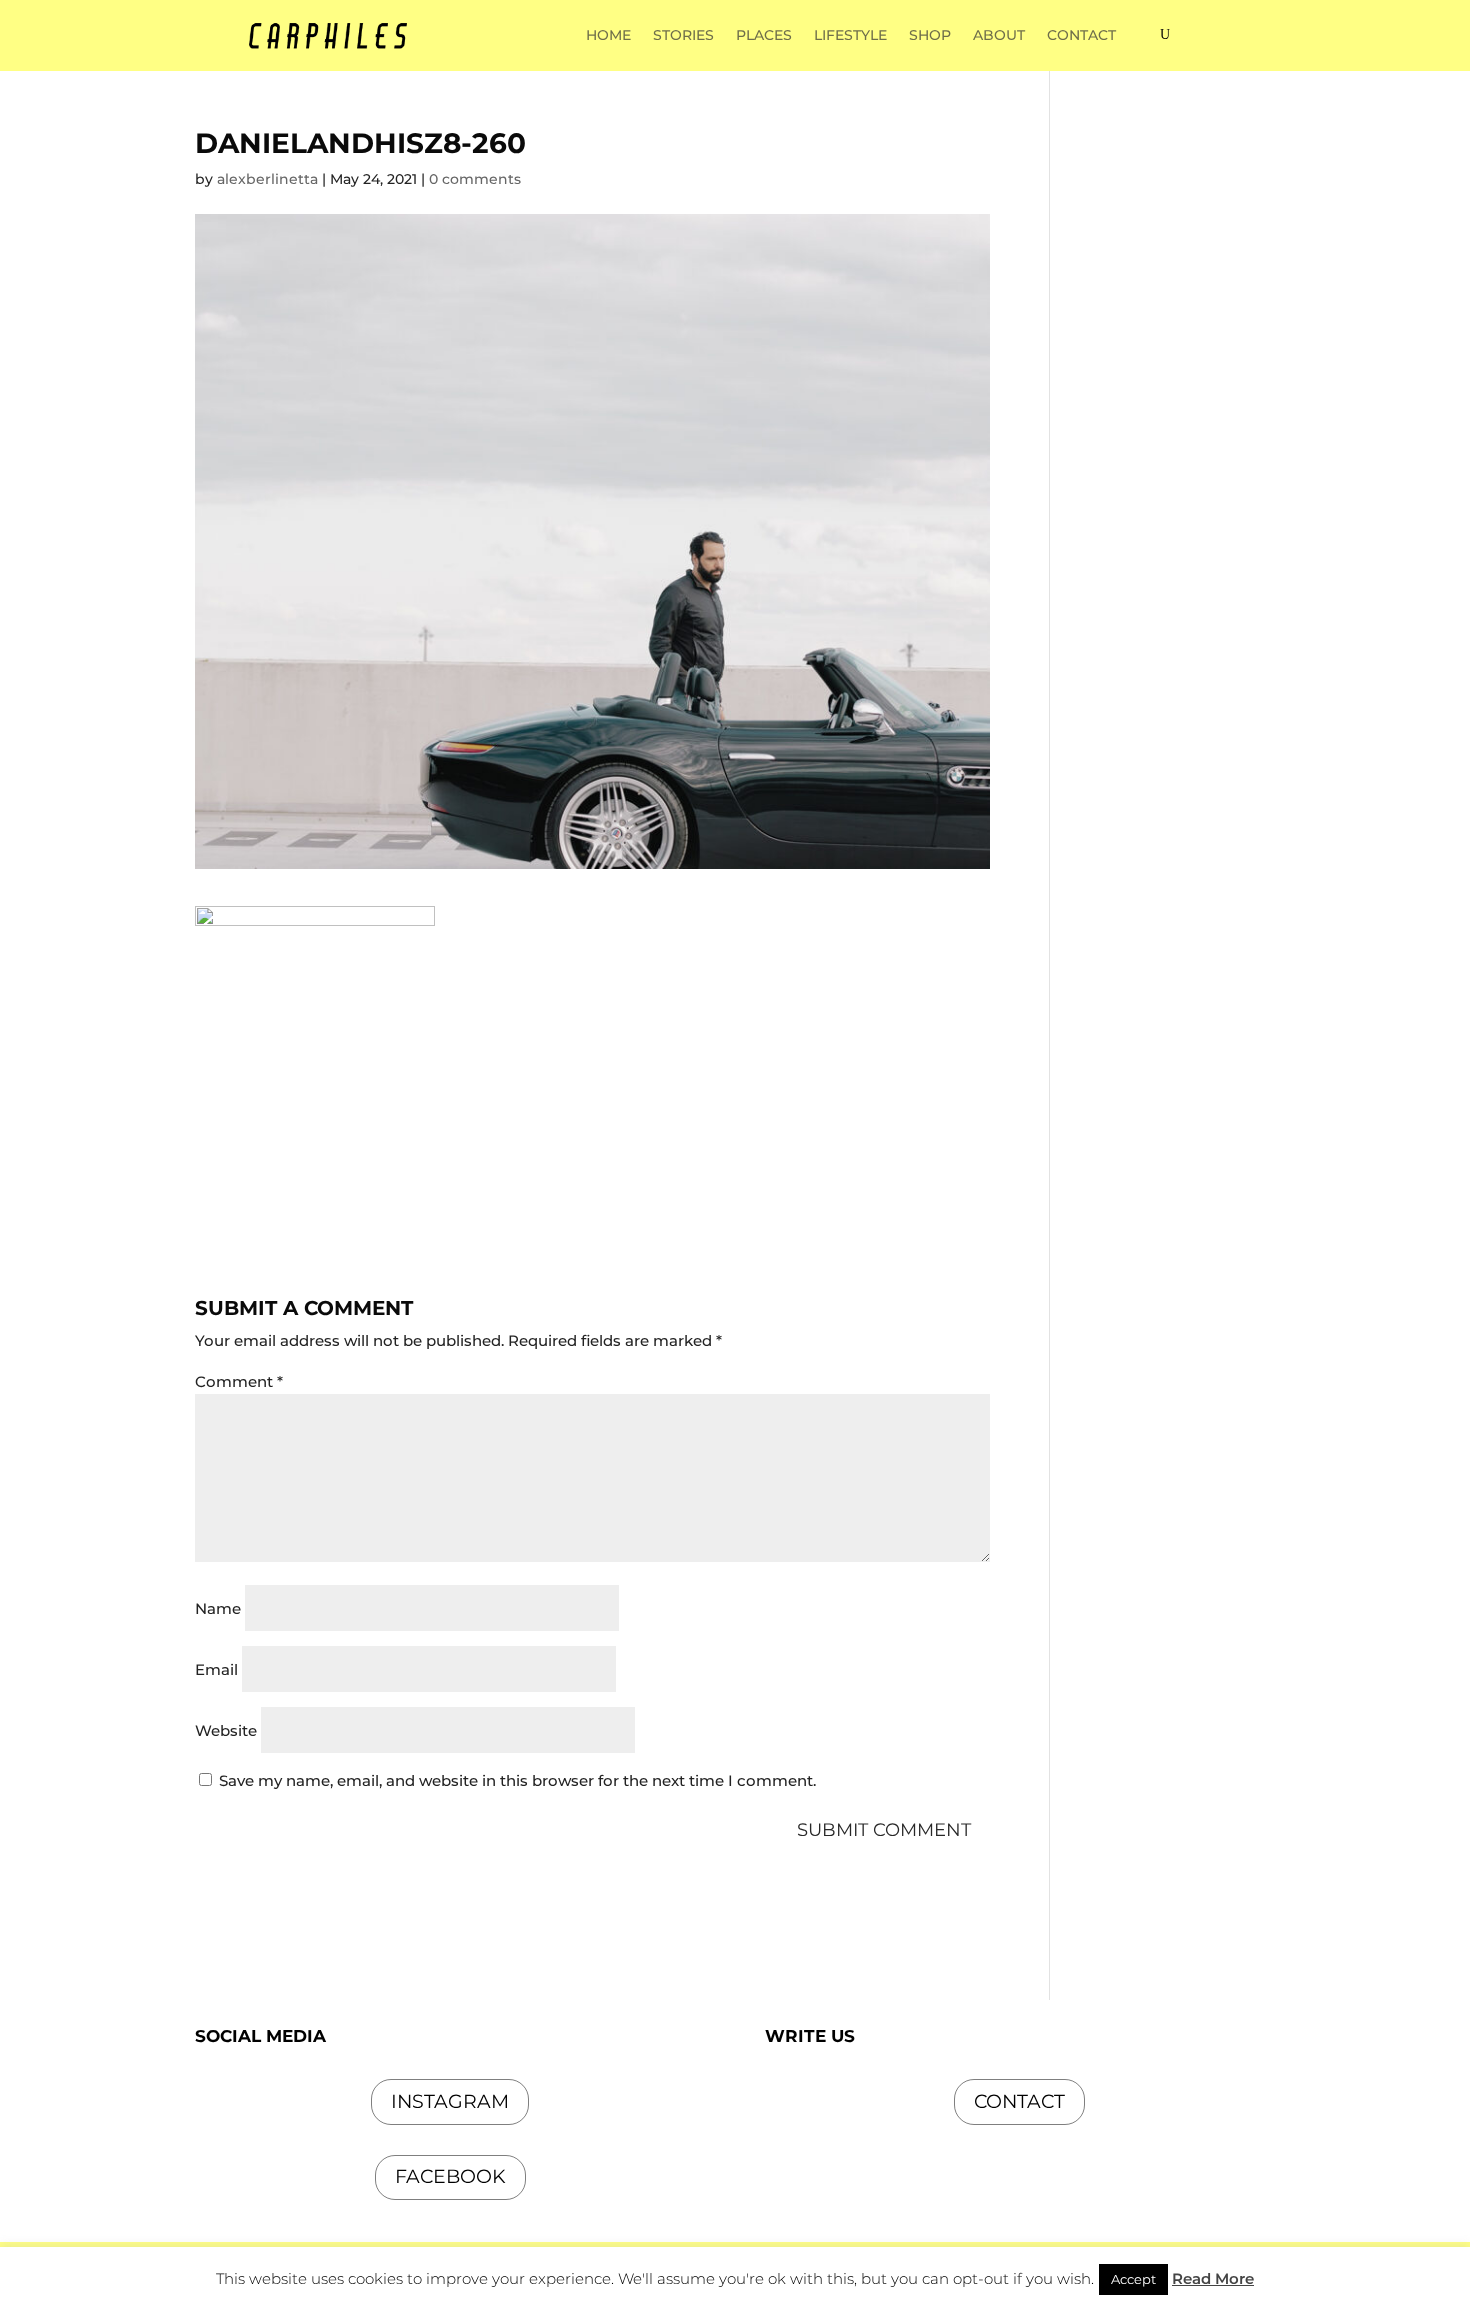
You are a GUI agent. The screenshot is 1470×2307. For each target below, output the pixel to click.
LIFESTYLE (850, 36)
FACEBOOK (450, 2176)
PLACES (764, 36)
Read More (1213, 2278)
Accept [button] (1133, 2279)
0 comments (475, 179)
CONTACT (1081, 36)
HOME (608, 36)
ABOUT (999, 36)
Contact (1019, 2101)
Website (226, 1730)
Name (218, 1608)
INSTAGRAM (450, 2101)
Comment (239, 1381)
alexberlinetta (267, 179)
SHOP (930, 36)
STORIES (683, 36)
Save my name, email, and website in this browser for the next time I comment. (517, 1780)
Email (216, 1669)
